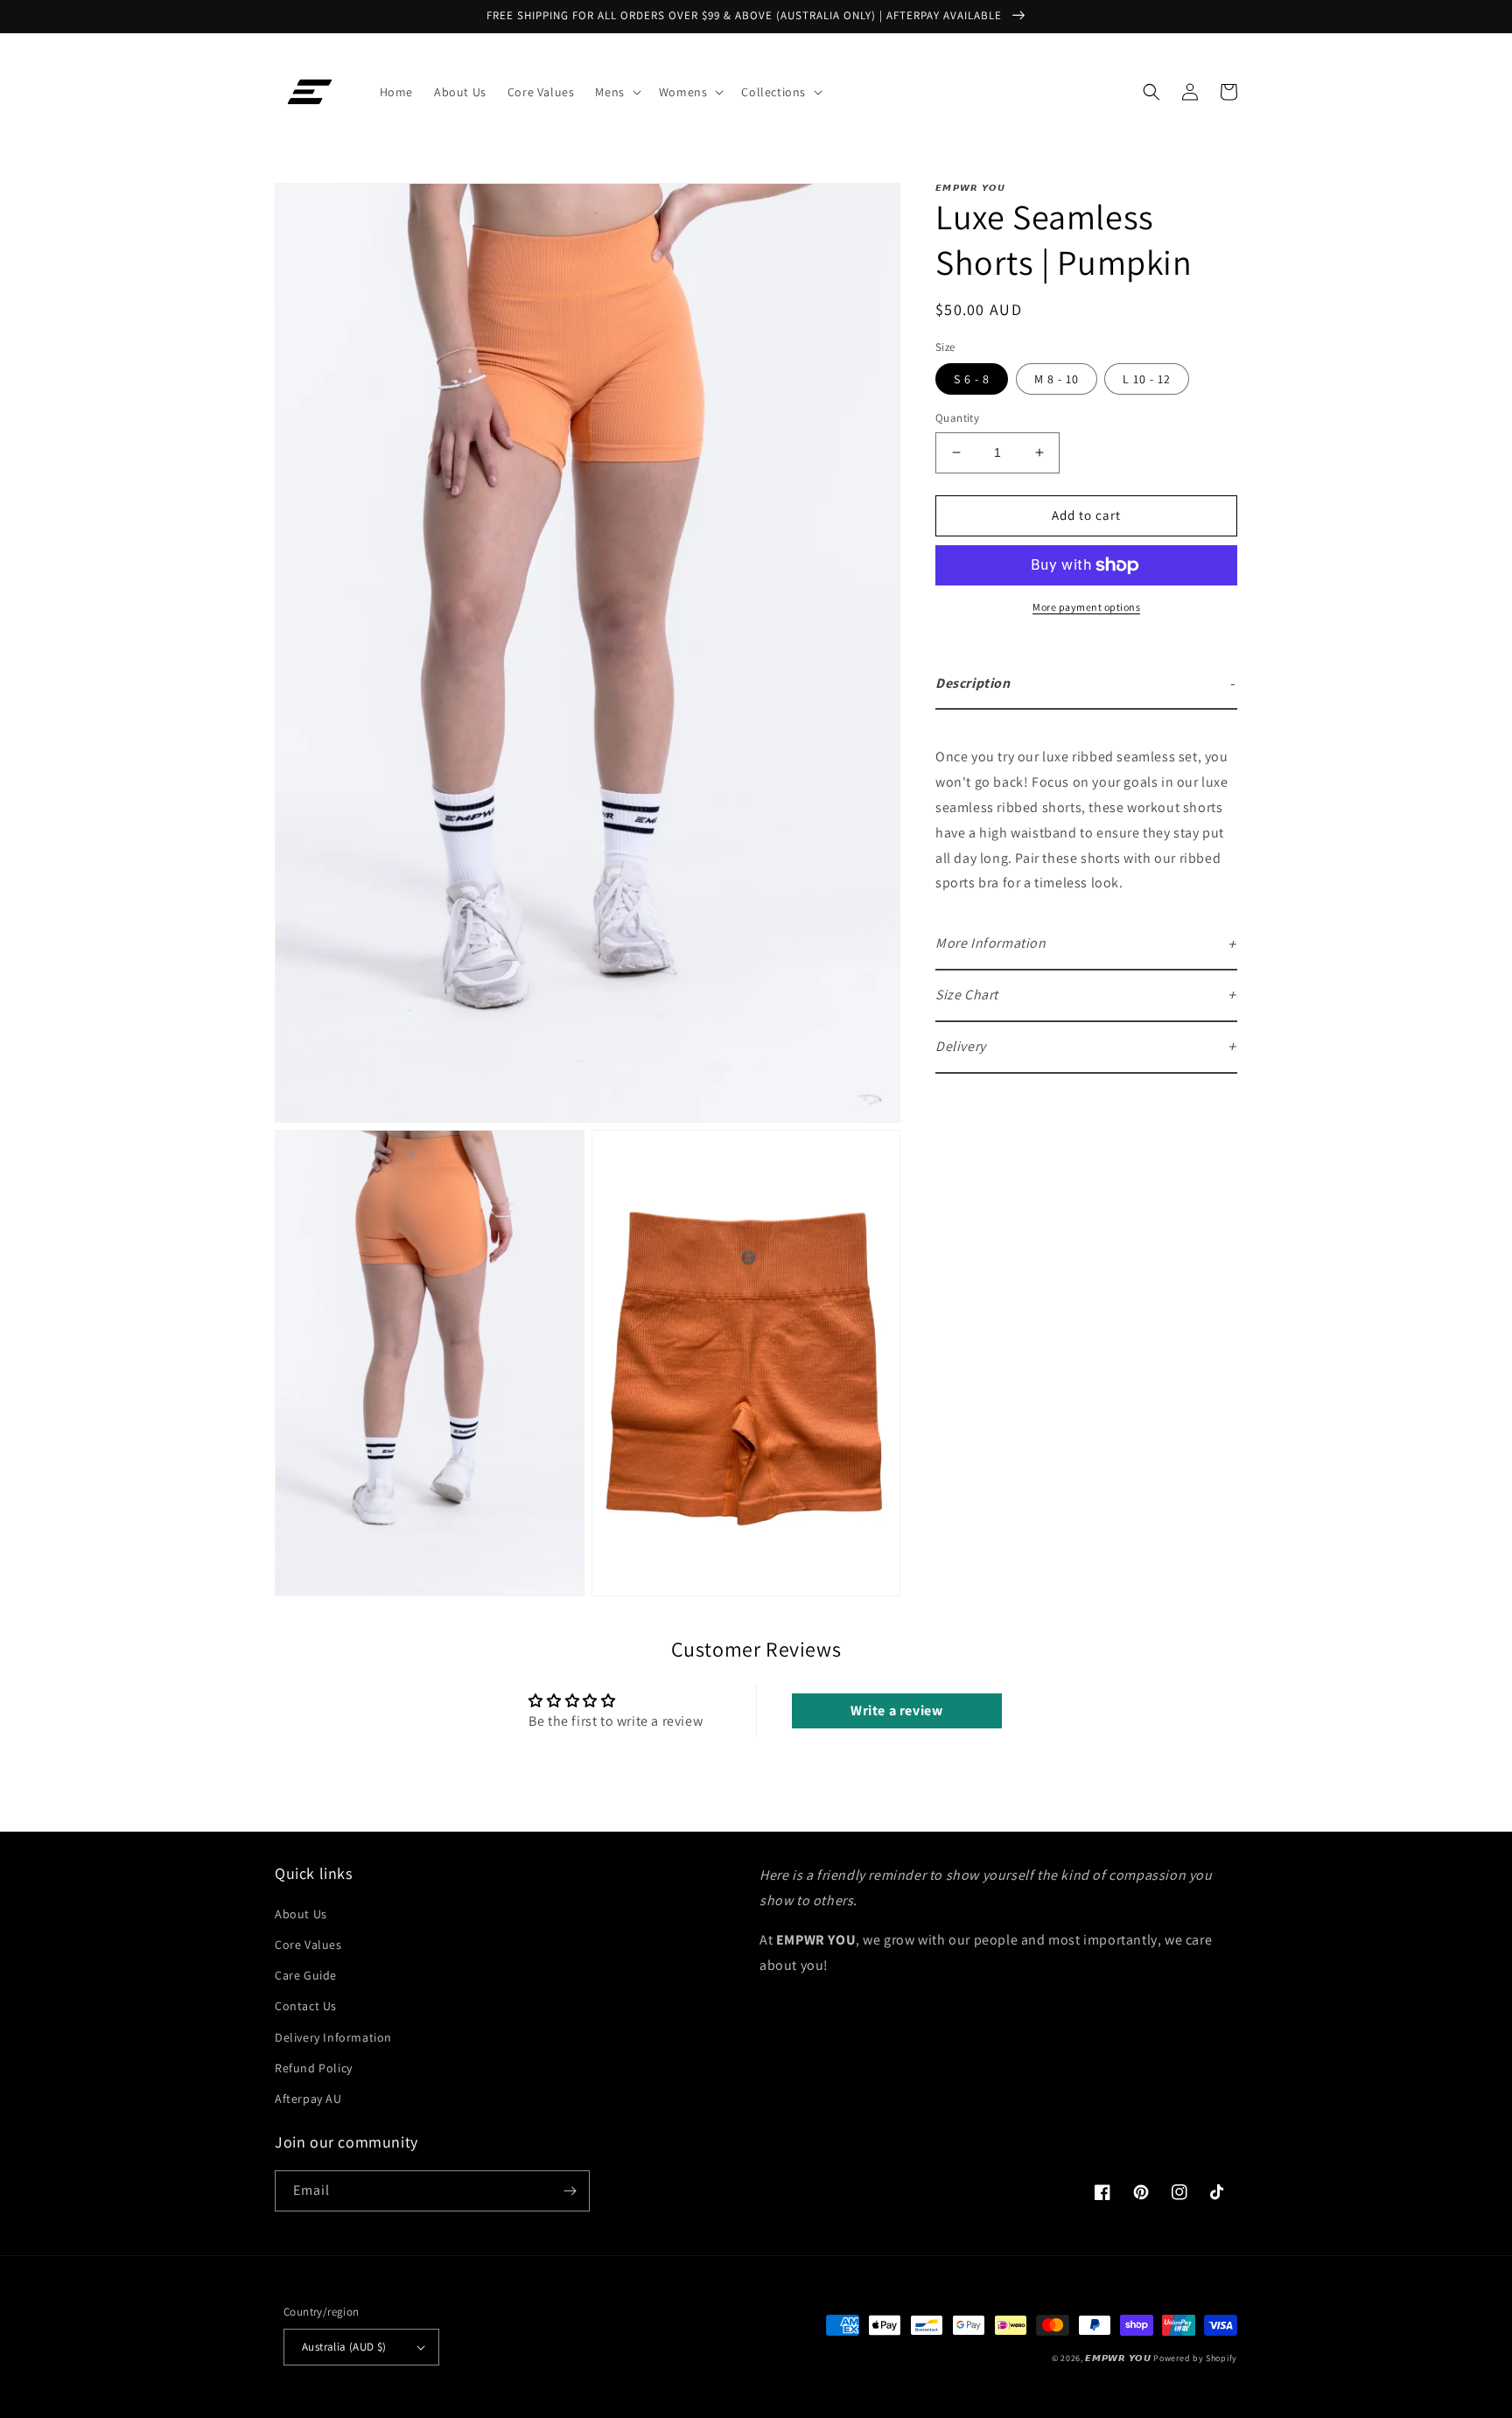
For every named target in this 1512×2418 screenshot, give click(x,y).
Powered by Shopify (1195, 2358)
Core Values (308, 1945)
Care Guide (306, 1975)
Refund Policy (314, 2068)
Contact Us (306, 2006)
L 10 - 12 (1147, 379)
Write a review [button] (896, 1710)
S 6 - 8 (972, 379)
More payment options (1086, 607)
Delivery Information (333, 2037)
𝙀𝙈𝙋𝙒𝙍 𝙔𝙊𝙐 (1118, 2358)
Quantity (957, 418)
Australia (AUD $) (344, 2347)
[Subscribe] (570, 2191)
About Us (301, 1914)
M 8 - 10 (1057, 379)
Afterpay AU (308, 2099)
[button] (616, 92)
